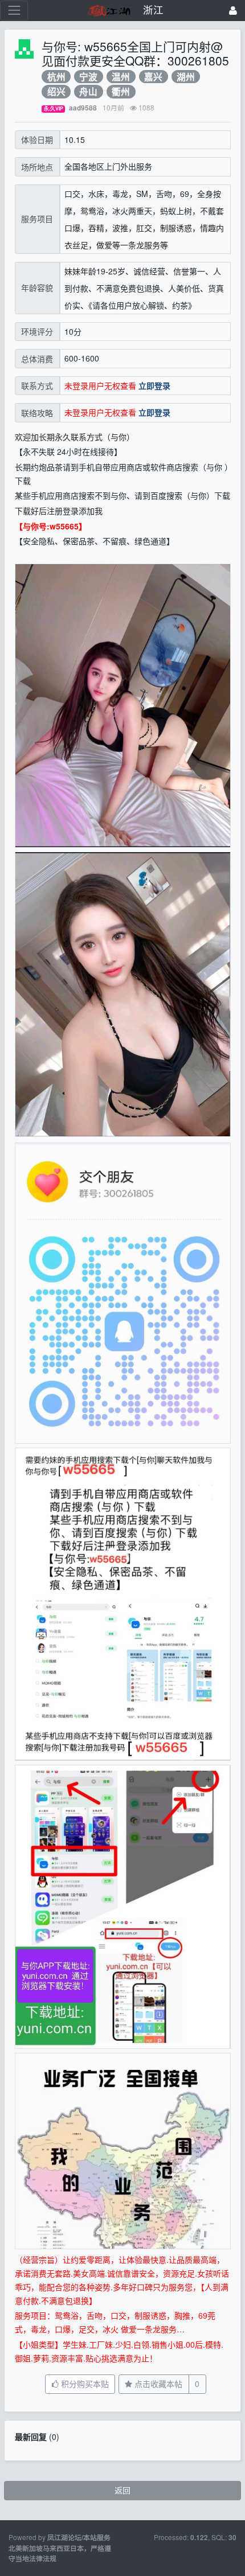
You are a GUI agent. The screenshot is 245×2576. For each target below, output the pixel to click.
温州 (121, 77)
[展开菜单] (14, 11)
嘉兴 (153, 77)
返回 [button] (122, 2490)
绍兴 (56, 91)
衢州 (121, 91)
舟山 (88, 91)
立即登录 (154, 385)
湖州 (186, 77)
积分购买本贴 (84, 2384)
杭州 (56, 77)
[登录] (233, 11)
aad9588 (83, 108)
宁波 (88, 77)
